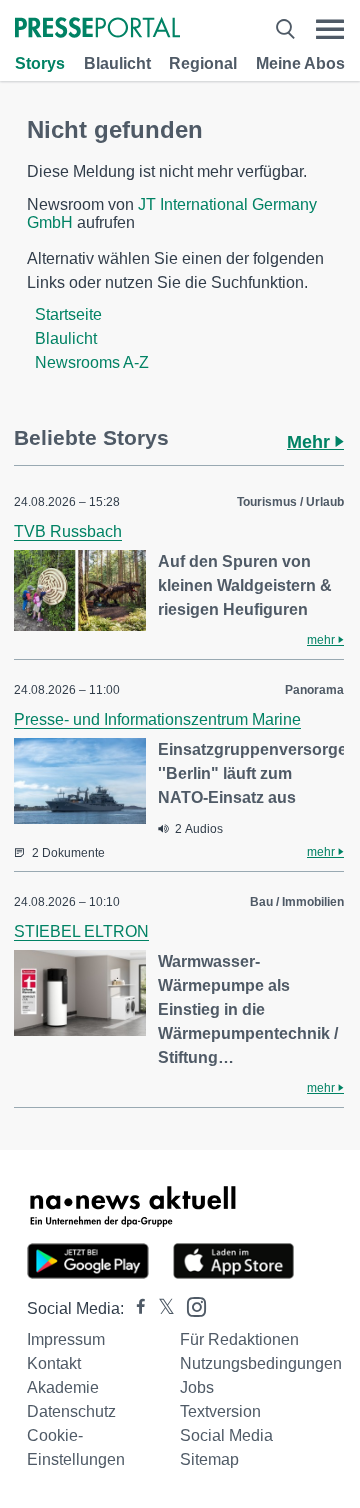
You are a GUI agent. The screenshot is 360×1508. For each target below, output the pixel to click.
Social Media (226, 1435)
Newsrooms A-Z (92, 362)
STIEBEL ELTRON (81, 931)
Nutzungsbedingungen (261, 1363)
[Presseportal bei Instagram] (190, 1305)
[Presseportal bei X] (160, 1308)
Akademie (63, 1387)
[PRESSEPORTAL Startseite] (97, 29)
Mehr (311, 442)
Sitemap (209, 1459)
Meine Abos (300, 63)
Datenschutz (71, 1411)
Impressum (66, 1339)
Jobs (197, 1387)
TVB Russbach (68, 531)
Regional (203, 63)
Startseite (68, 314)
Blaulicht (117, 63)
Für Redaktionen (239, 1339)
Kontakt (54, 1363)
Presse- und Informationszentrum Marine (157, 719)
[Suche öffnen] (285, 29)
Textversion (220, 1411)
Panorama (314, 690)
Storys (40, 63)
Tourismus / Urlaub (290, 502)
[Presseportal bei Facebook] (135, 1308)
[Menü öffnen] (330, 29)
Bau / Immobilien (297, 902)
